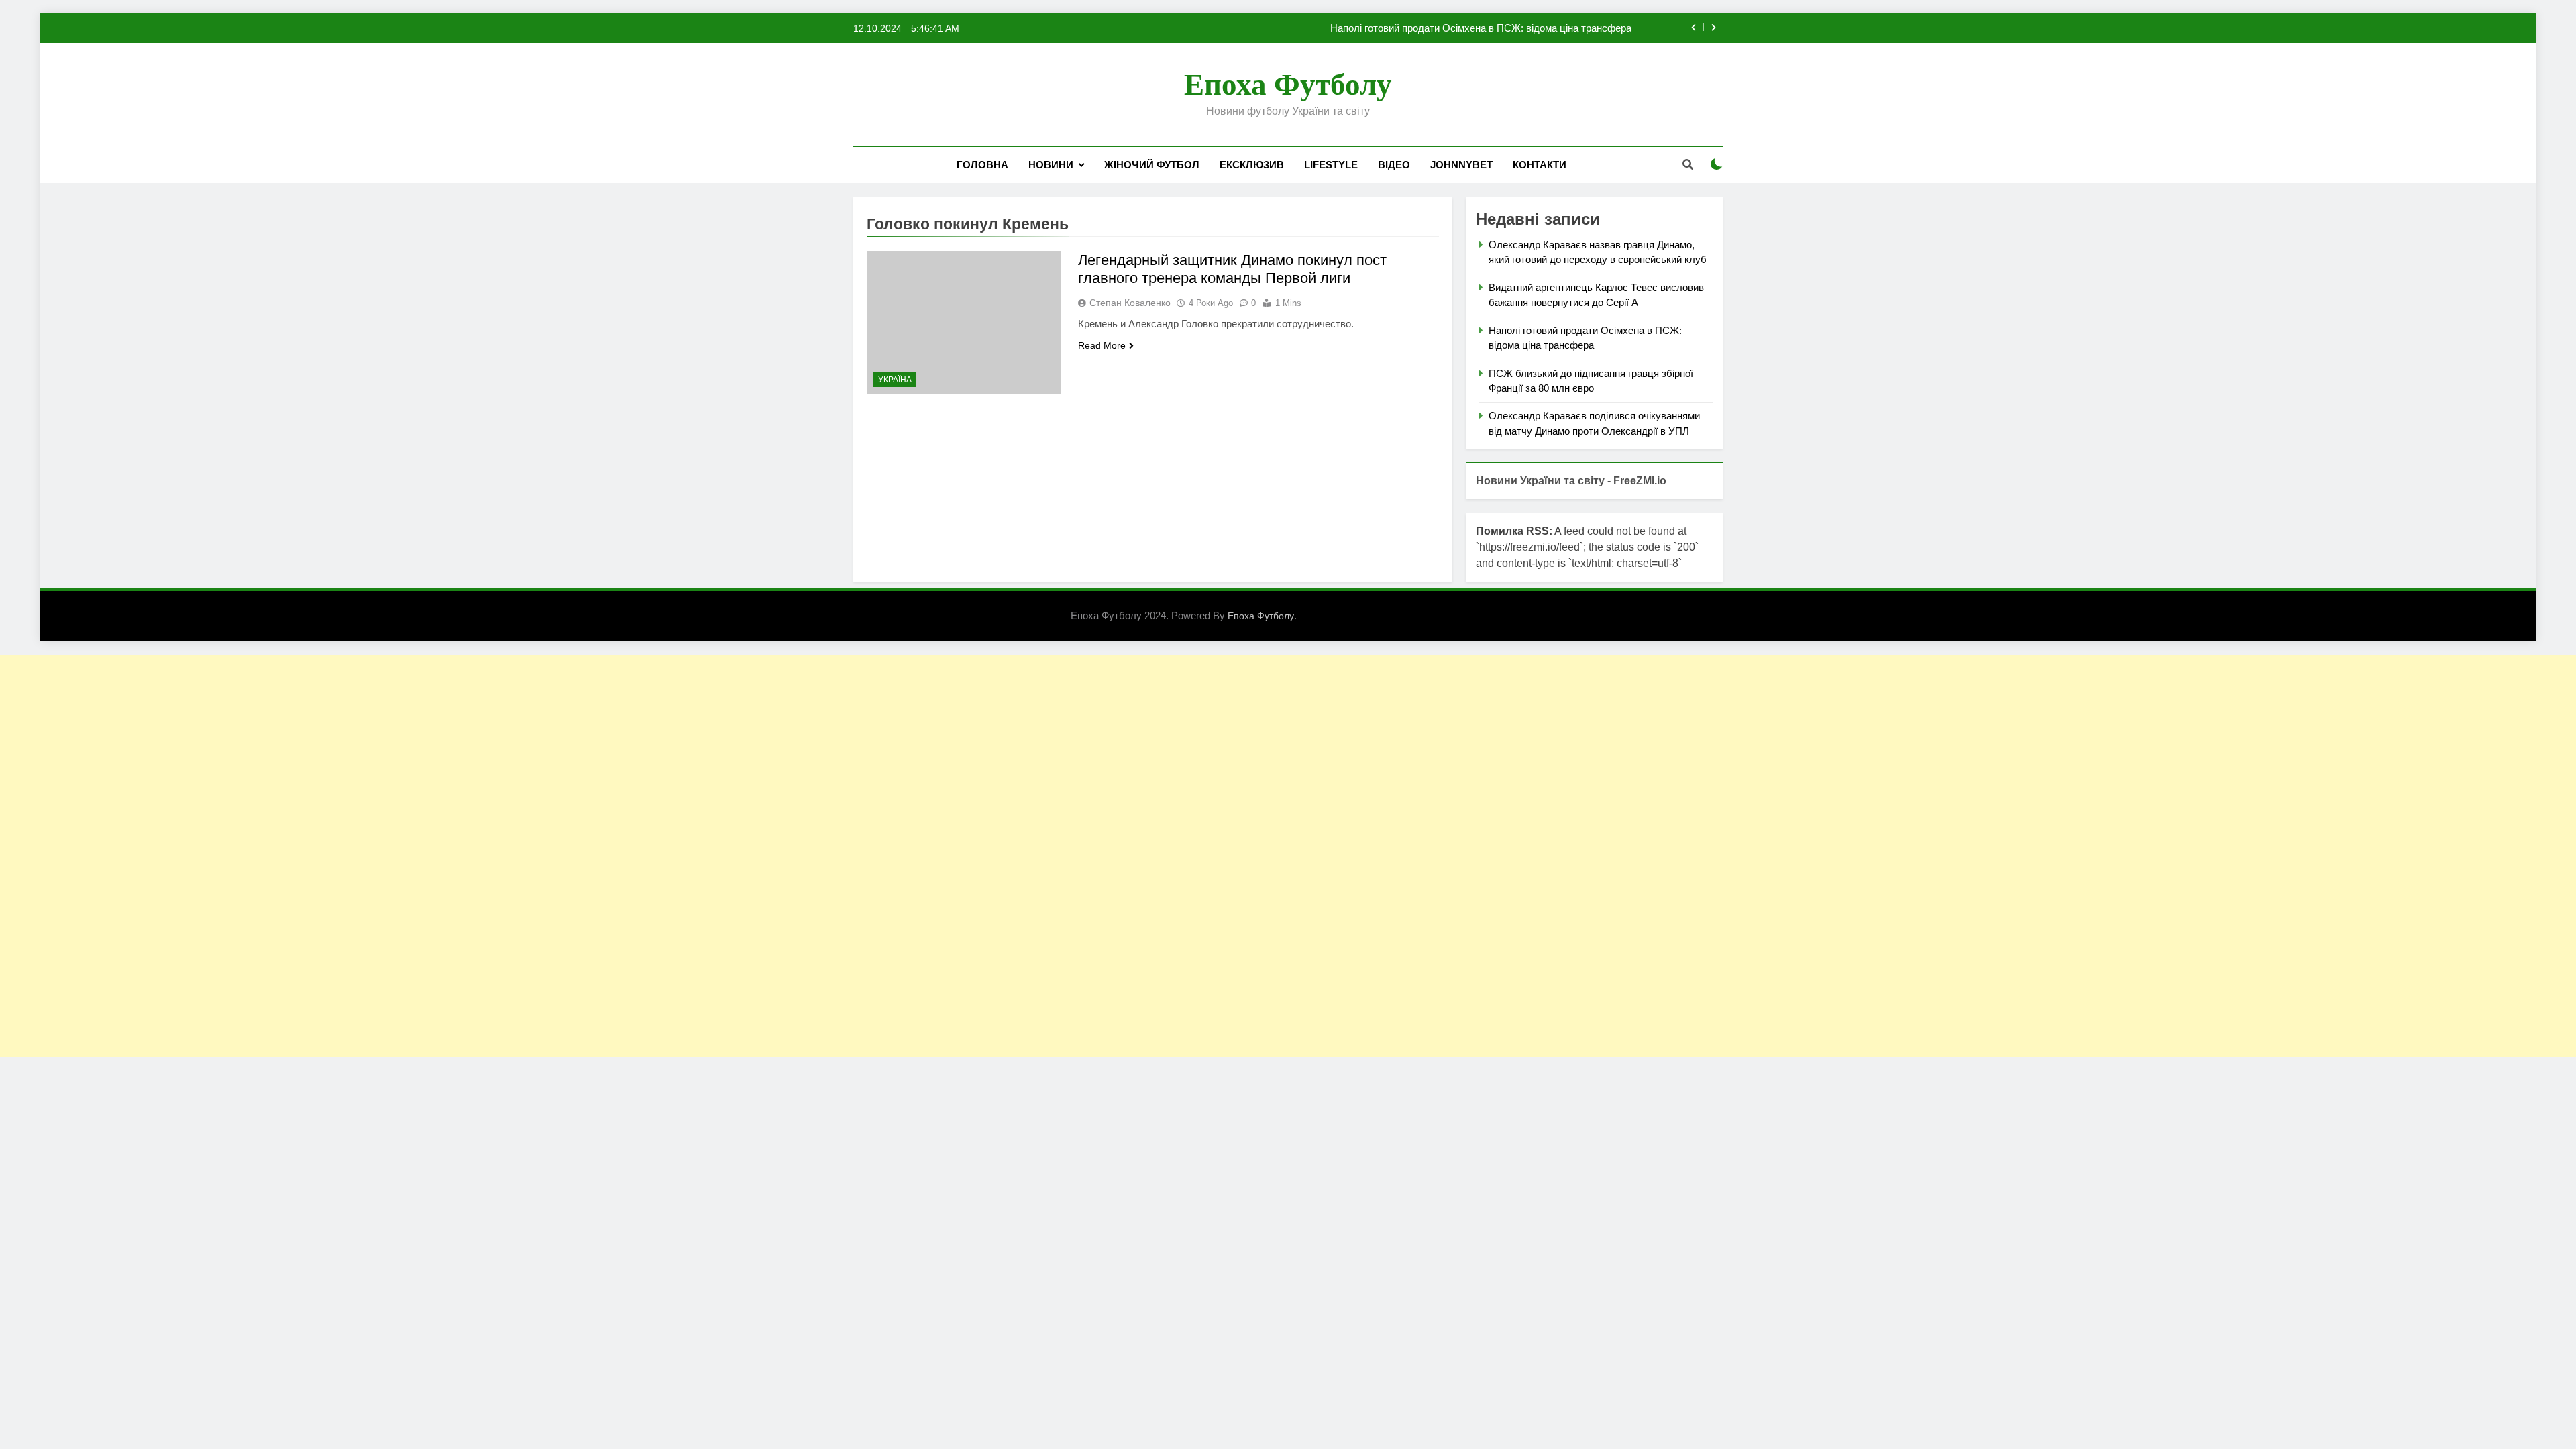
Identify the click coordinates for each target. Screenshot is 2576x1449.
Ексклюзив (1252, 165)
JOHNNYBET (1461, 165)
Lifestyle (1331, 165)
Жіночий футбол (1152, 165)
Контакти (1540, 165)
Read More (1102, 345)
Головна (982, 165)
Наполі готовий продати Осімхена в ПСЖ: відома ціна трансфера (1481, 28)
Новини (1051, 165)
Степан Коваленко (1130, 303)
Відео (1394, 165)
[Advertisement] (402, 856)
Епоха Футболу (1288, 85)
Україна (895, 380)
